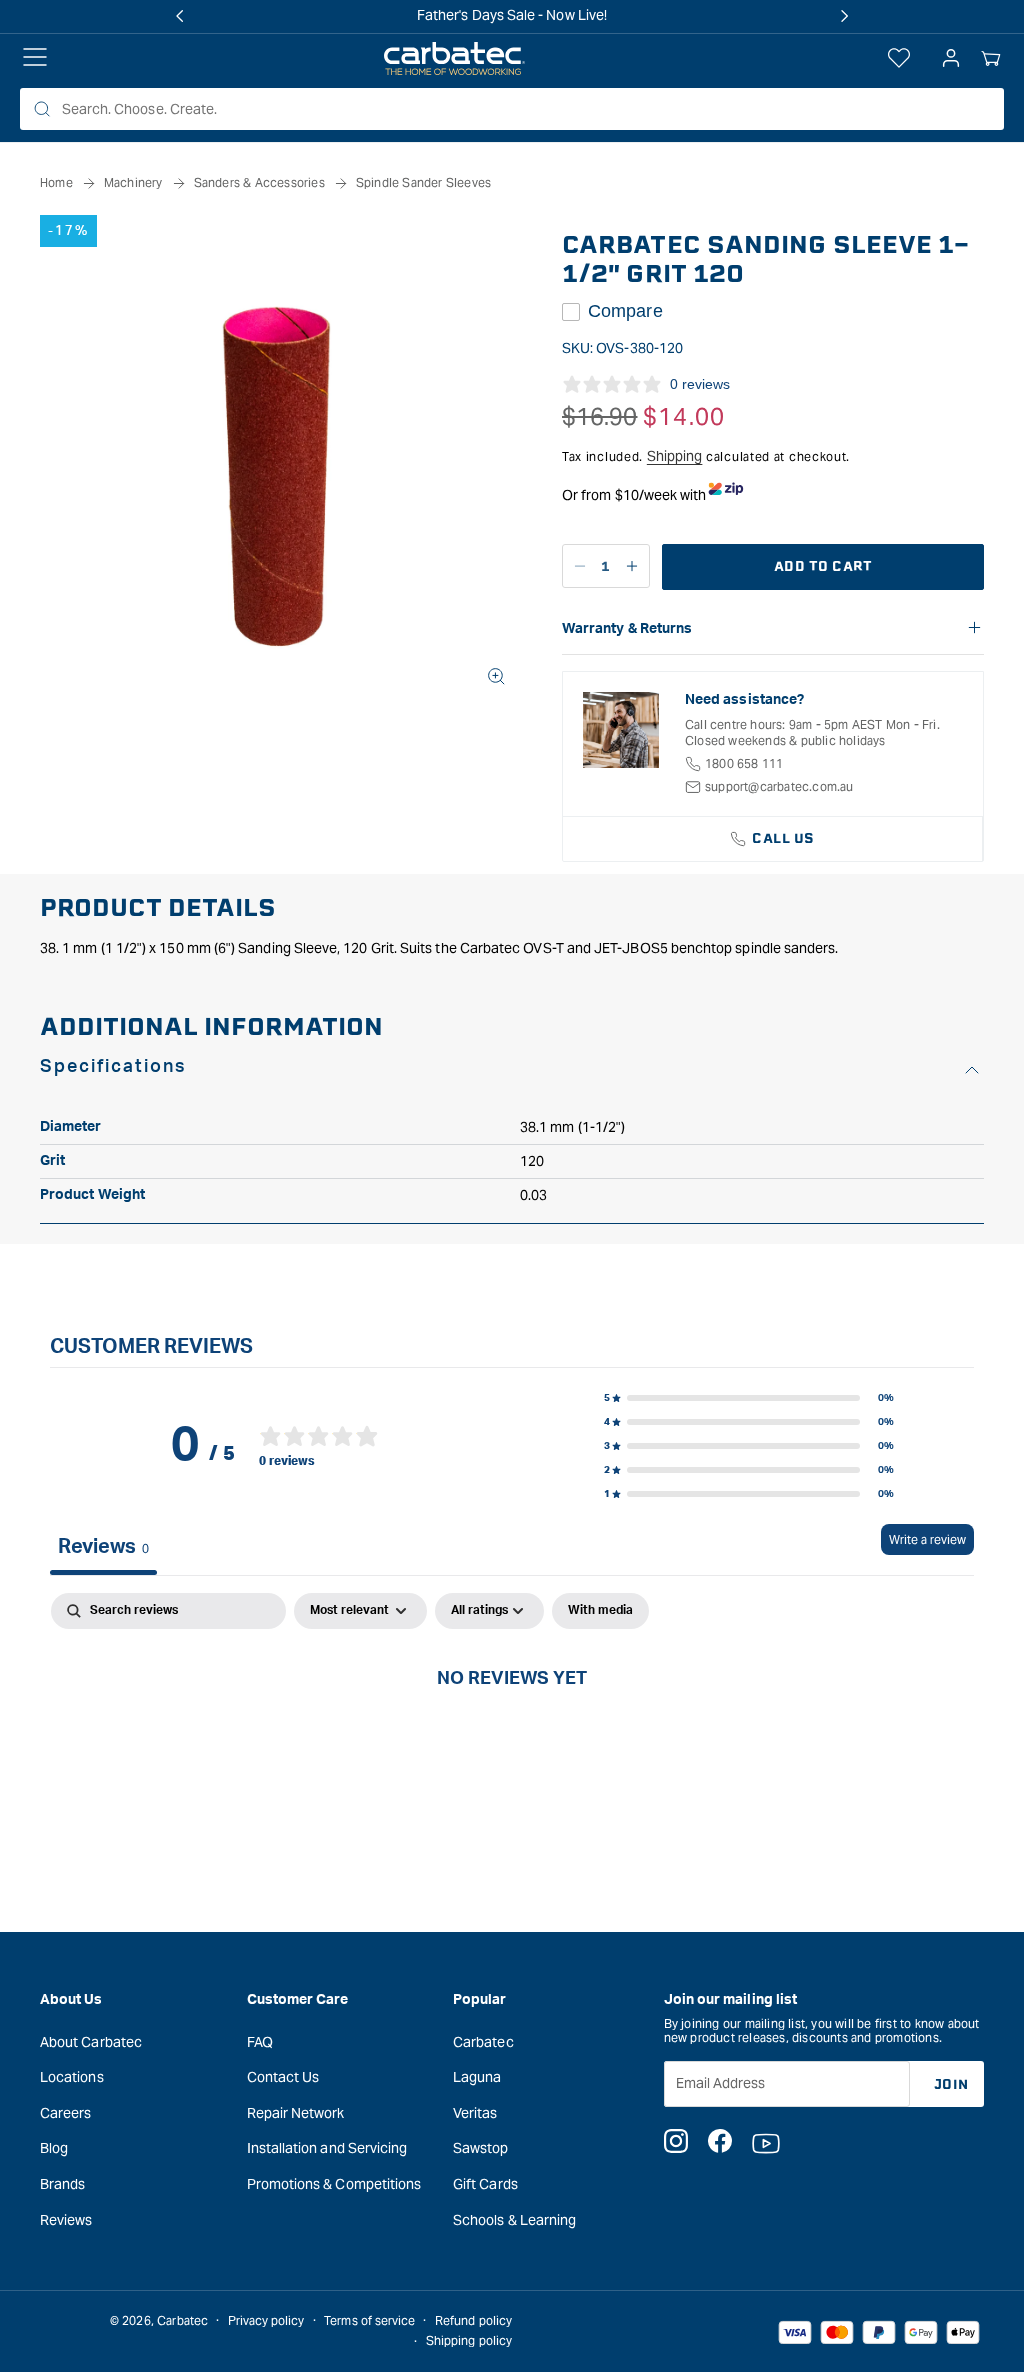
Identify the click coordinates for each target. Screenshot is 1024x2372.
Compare (625, 311)
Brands (62, 2184)
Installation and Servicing (327, 2148)
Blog (54, 2148)
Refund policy (473, 2320)
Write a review (927, 1539)
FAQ (260, 2042)
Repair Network (296, 2113)
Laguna (477, 2077)
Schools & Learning (514, 2220)
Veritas (475, 2113)
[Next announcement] (844, 16)
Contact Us (283, 2077)
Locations (72, 2077)
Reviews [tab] (103, 1547)
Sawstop (481, 2148)
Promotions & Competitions (334, 2184)
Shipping (675, 456)
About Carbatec (91, 2042)
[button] (991, 59)
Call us (783, 838)
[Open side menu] (35, 59)
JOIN (951, 2084)
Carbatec (483, 2042)
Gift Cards (485, 2184)
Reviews (66, 2220)
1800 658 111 (744, 763)
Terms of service (369, 2320)
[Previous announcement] (180, 16)
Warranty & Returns (627, 629)
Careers (66, 2113)
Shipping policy (469, 2340)
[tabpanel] (512, 1744)
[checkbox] (600, 1611)
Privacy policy (266, 2320)
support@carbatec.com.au (779, 786)
